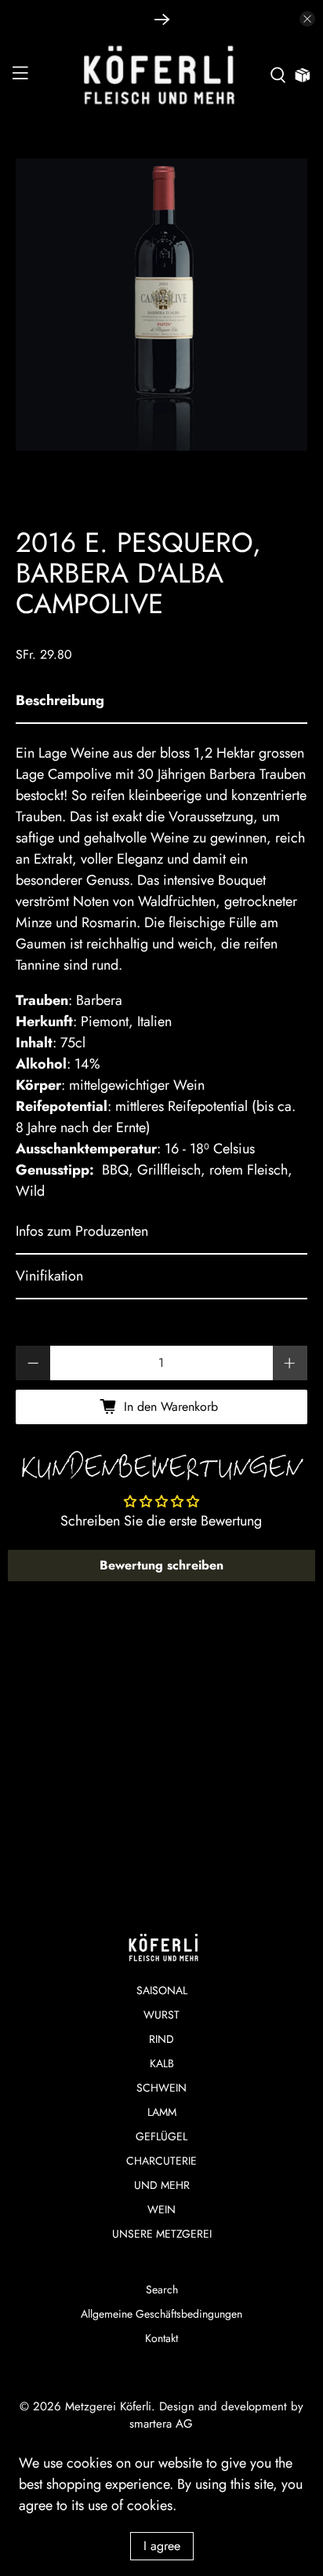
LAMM (162, 2112)
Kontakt (161, 2338)
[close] (307, 19)
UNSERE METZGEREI (162, 2234)
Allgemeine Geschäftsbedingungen (161, 2314)
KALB (162, 2063)
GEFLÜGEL (161, 2136)
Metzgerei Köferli (108, 2406)
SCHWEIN (161, 2088)
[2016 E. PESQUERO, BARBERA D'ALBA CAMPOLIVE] (161, 304)
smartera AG (161, 2424)
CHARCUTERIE (161, 2161)
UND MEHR (162, 2185)
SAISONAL (162, 1990)
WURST (161, 2015)
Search (162, 2289)
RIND (161, 2039)
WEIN (161, 2209)
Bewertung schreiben (161, 1565)
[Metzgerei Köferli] (161, 75)
